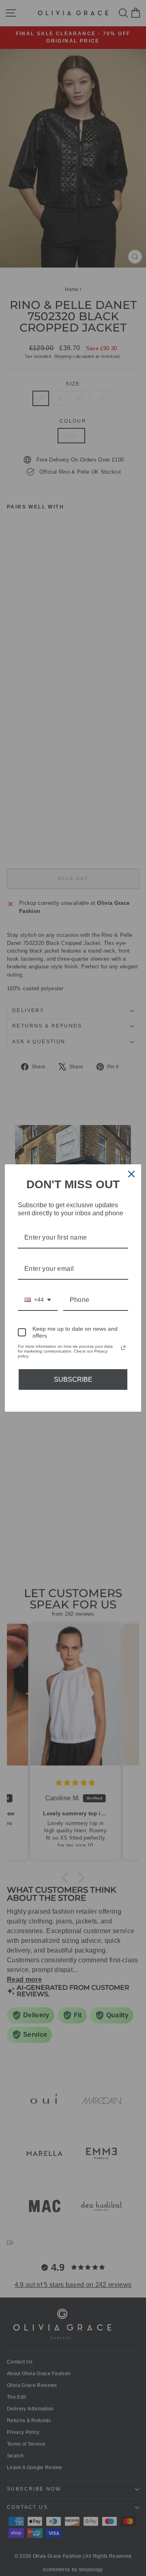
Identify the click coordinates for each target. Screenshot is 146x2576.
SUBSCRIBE (73, 1379)
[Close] (131, 1174)
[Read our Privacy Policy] (123, 1348)
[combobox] (38, 1300)
